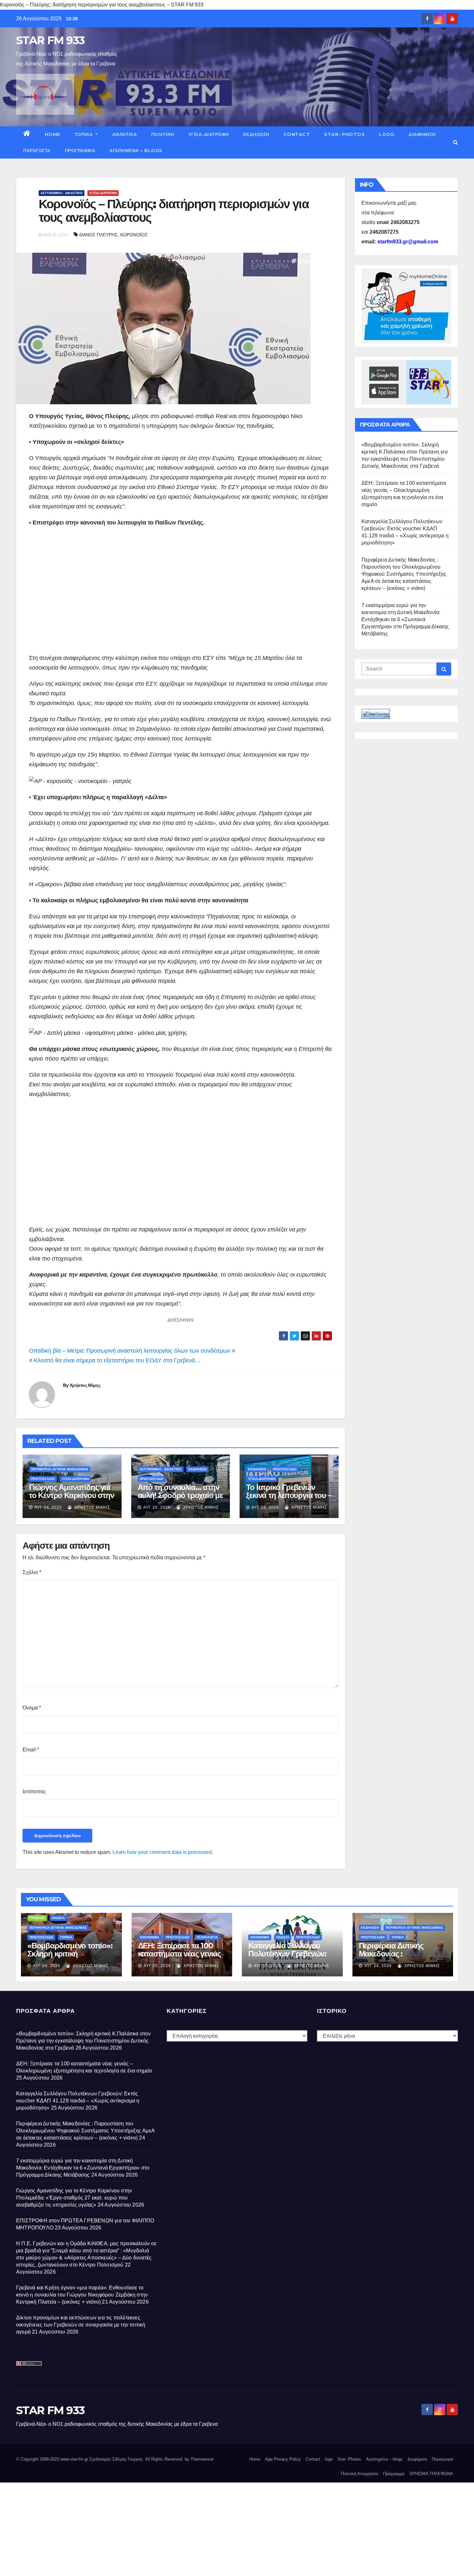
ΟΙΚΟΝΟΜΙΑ (149, 1937)
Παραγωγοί (37, 151)
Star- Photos (344, 134)
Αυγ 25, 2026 (157, 1966)
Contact (297, 134)
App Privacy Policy (283, 2459)
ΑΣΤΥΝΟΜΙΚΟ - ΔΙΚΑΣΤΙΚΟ (62, 193)
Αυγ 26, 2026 (47, 1966)
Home (53, 134)
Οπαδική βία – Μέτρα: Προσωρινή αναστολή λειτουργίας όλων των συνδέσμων (130, 1351)
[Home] (27, 134)
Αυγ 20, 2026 (157, 1507)
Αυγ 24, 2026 (48, 1507)
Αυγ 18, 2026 (265, 1507)
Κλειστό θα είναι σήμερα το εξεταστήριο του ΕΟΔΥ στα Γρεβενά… (116, 1360)
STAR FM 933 (50, 40)
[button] (455, 142)
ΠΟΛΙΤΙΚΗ (163, 134)
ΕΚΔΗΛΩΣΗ (256, 134)
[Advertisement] (181, 598)
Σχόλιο (32, 1572)
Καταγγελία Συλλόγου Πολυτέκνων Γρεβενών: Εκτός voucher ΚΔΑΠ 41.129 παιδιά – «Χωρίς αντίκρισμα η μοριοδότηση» (78, 2101)
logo (387, 134)
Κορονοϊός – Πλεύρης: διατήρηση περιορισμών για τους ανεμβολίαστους (174, 211)
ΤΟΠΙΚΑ (84, 134)
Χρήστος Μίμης (85, 1385)
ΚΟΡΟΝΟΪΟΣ (134, 235)
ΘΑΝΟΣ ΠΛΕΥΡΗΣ (99, 235)
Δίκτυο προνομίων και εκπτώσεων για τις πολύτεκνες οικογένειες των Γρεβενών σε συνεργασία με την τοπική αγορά (81, 2325)
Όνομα (32, 1708)
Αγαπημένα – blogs (136, 151)
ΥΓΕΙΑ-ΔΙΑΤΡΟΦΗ (209, 134)
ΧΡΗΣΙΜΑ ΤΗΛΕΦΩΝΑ (431, 2474)
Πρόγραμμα (80, 151)
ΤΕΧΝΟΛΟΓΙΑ (207, 1937)
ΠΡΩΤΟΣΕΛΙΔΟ (43, 1479)
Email (31, 1750)
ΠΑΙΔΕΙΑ (58, 1918)
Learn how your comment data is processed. (163, 1852)
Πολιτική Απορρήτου (360, 2474)
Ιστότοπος (34, 1792)
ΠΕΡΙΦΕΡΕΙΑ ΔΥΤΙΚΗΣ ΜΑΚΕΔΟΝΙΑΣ (60, 1469)
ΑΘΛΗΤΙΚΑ (125, 134)
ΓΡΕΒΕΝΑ (37, 1918)
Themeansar (202, 2459)
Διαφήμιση (422, 134)
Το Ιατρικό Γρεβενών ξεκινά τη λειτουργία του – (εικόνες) (289, 1495)
